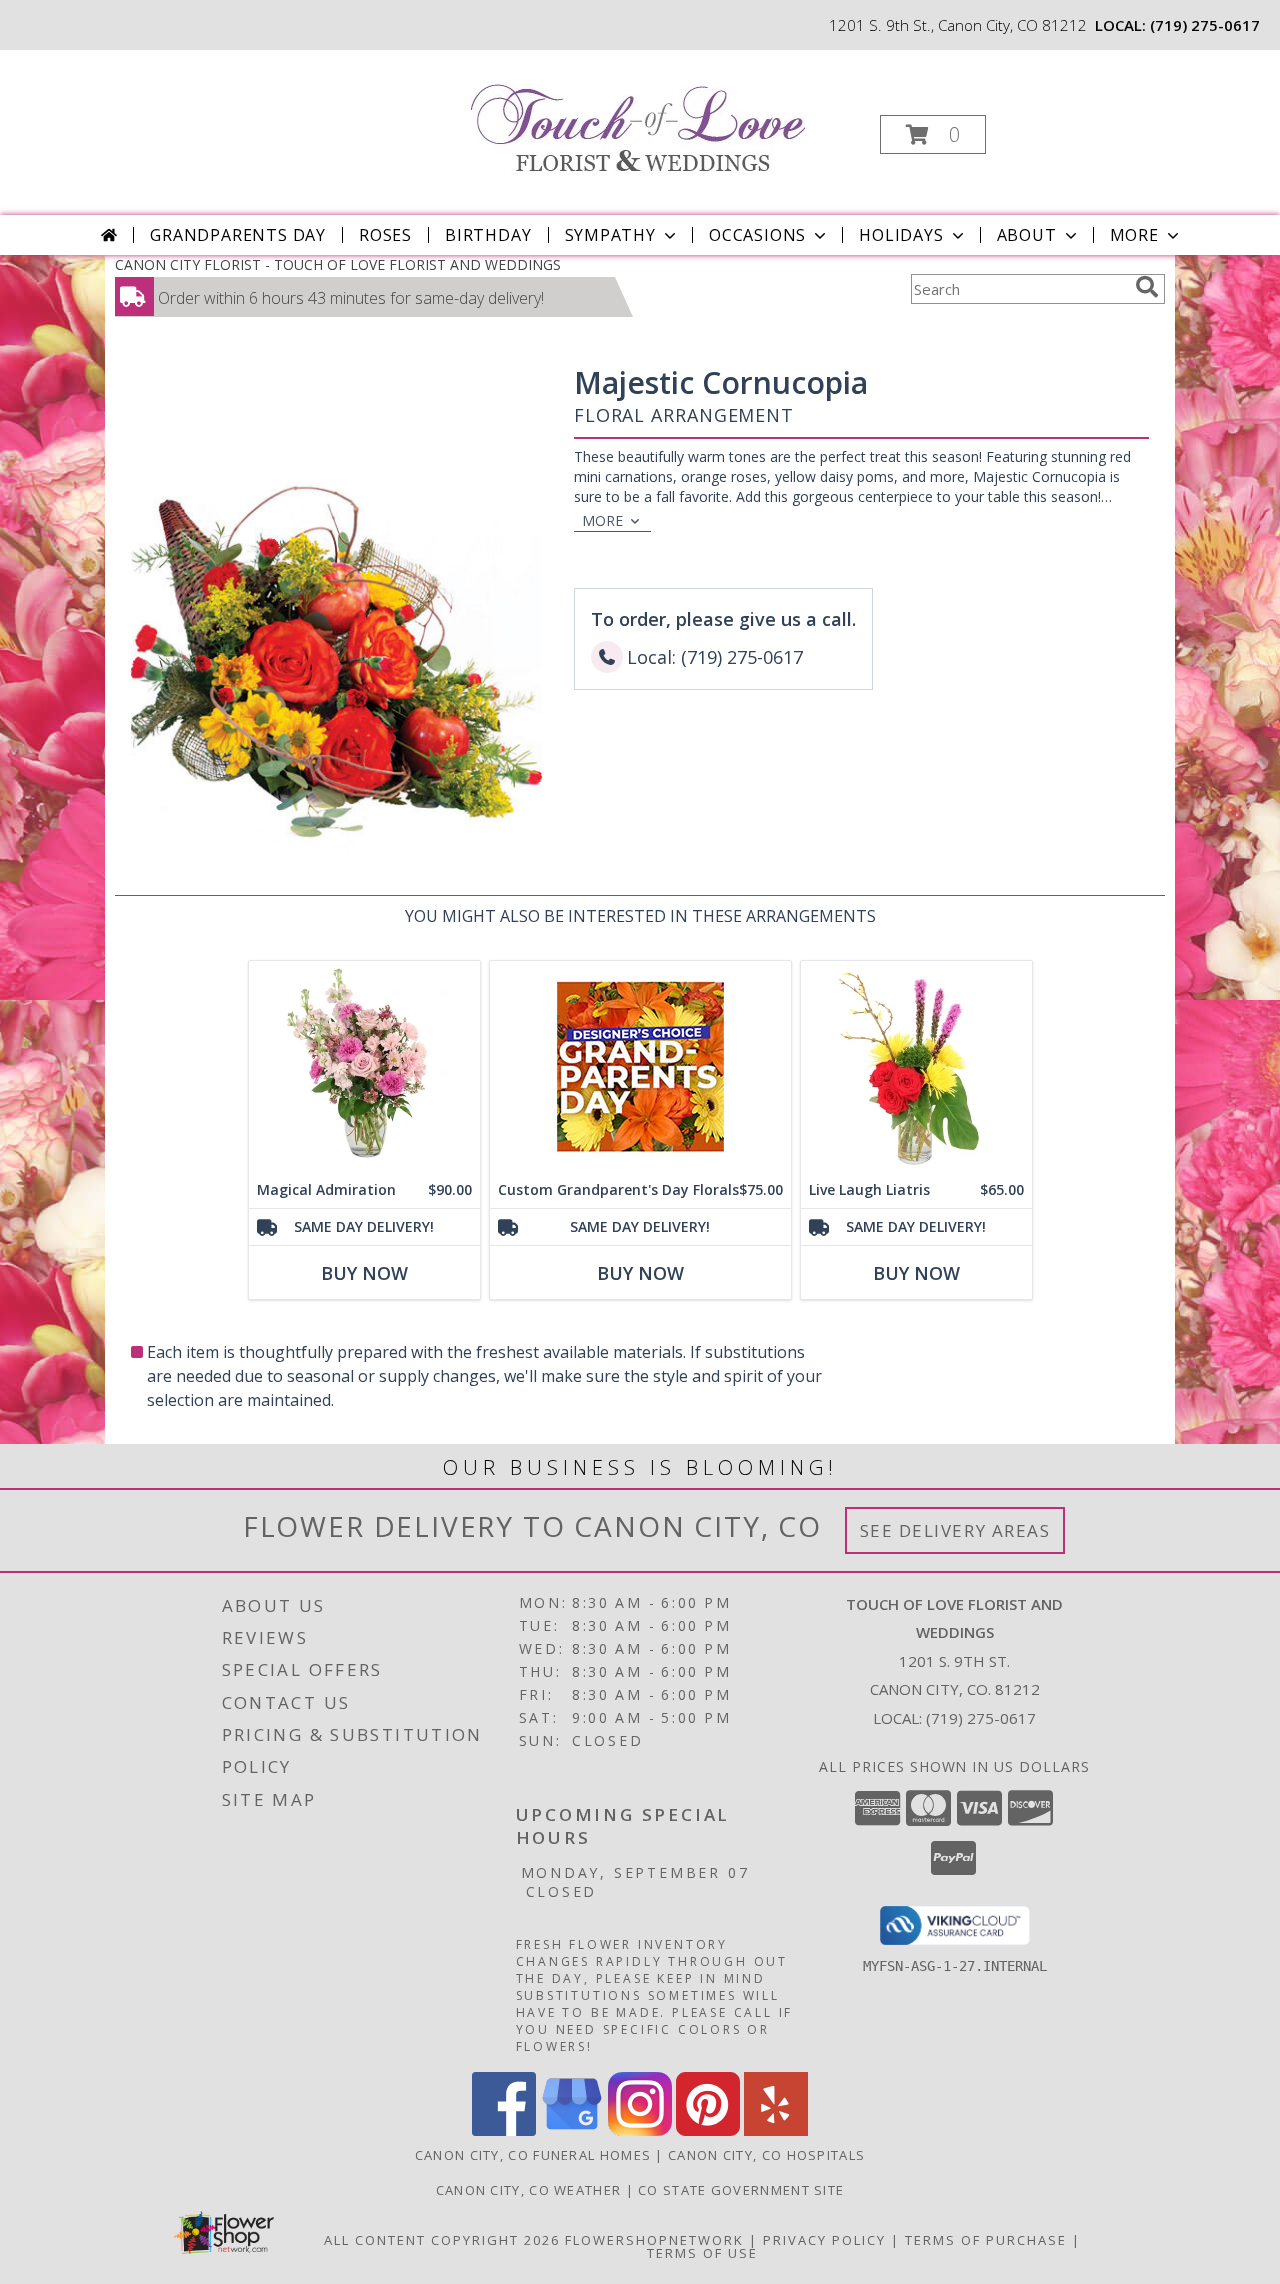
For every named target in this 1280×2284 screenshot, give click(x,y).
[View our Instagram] (640, 2130)
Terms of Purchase (986, 2240)
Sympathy (610, 235)
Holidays (901, 235)
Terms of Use (702, 2253)
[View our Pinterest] (708, 2130)
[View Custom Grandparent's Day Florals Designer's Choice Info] (640, 1066)
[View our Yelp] (776, 2130)
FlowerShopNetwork (654, 2240)
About (1027, 235)
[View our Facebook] (504, 2130)
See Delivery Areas (955, 1530)
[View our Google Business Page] (572, 2130)
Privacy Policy (824, 2240)
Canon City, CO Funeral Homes (533, 2155)
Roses (385, 235)
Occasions (757, 235)
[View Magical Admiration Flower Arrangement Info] (364, 1066)
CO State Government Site (741, 2190)
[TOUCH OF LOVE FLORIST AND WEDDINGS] (638, 116)
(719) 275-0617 (1205, 25)
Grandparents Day (238, 235)
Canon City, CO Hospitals (766, 2155)
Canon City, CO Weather (529, 2190)
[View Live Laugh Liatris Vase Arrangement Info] (916, 1066)
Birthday (488, 235)
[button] (933, 134)
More (1134, 235)
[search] (1147, 287)
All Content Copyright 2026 (442, 2240)
